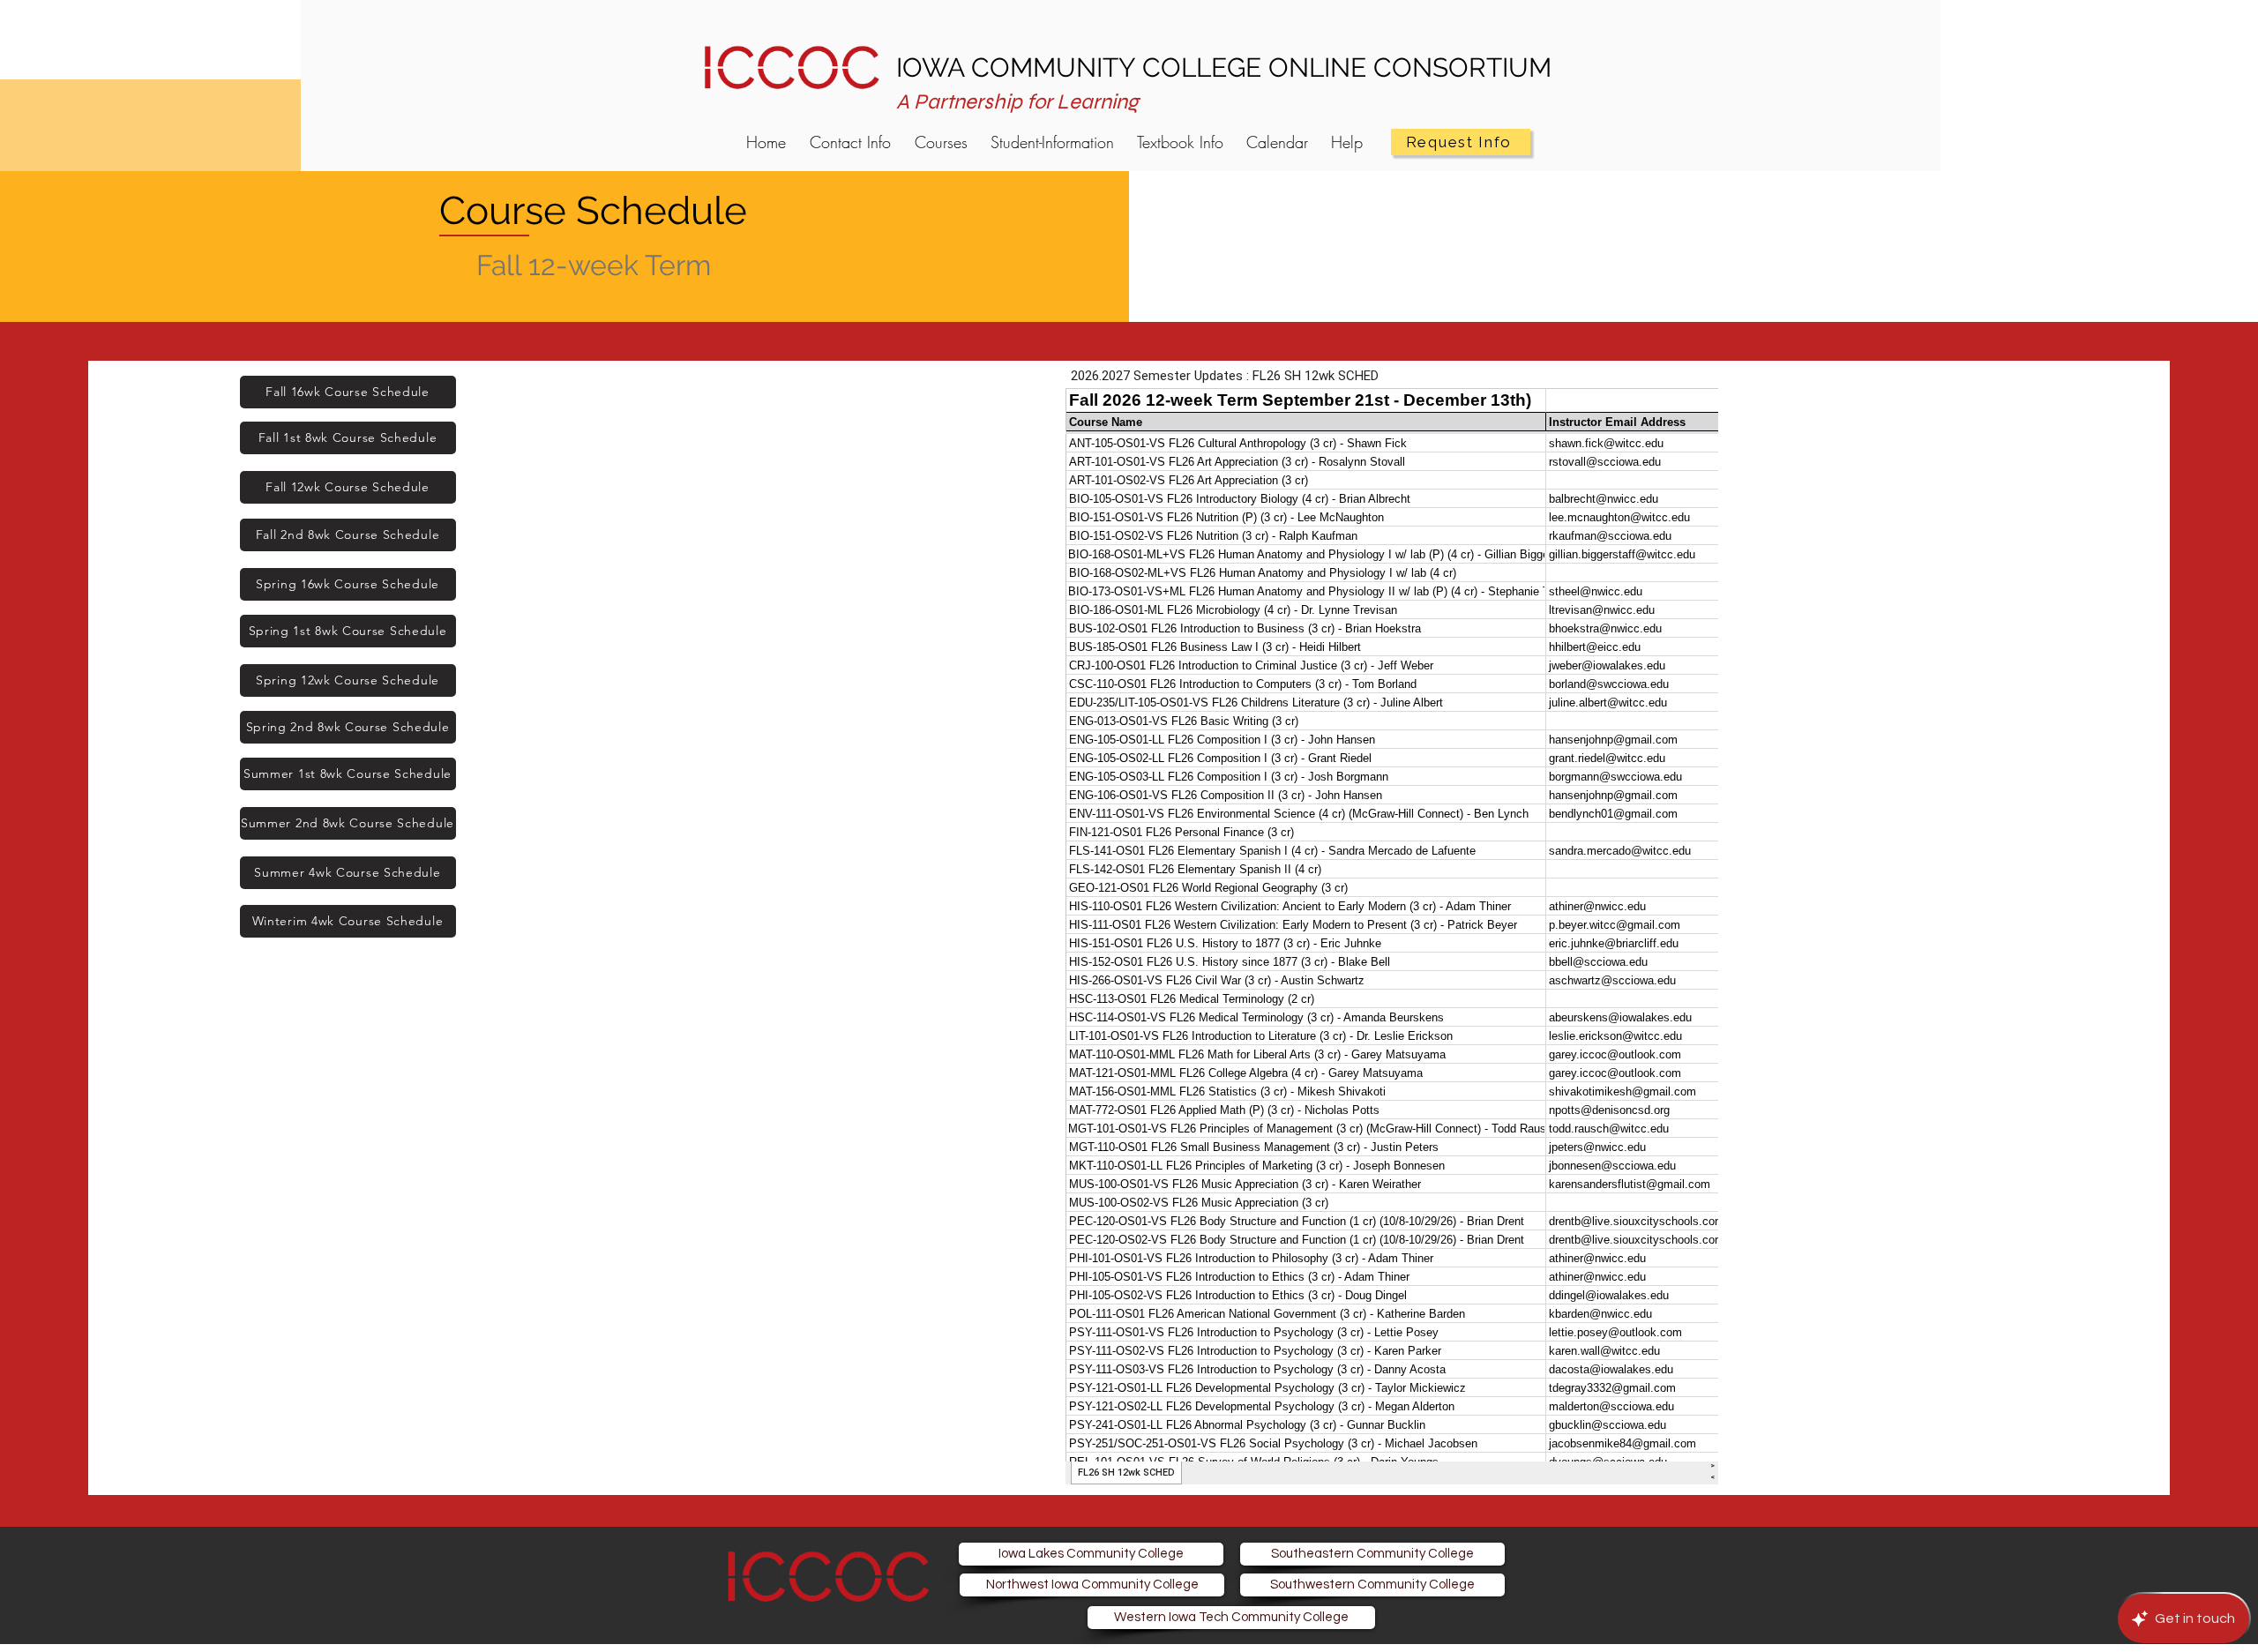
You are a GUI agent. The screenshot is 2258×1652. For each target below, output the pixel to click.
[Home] (792, 65)
